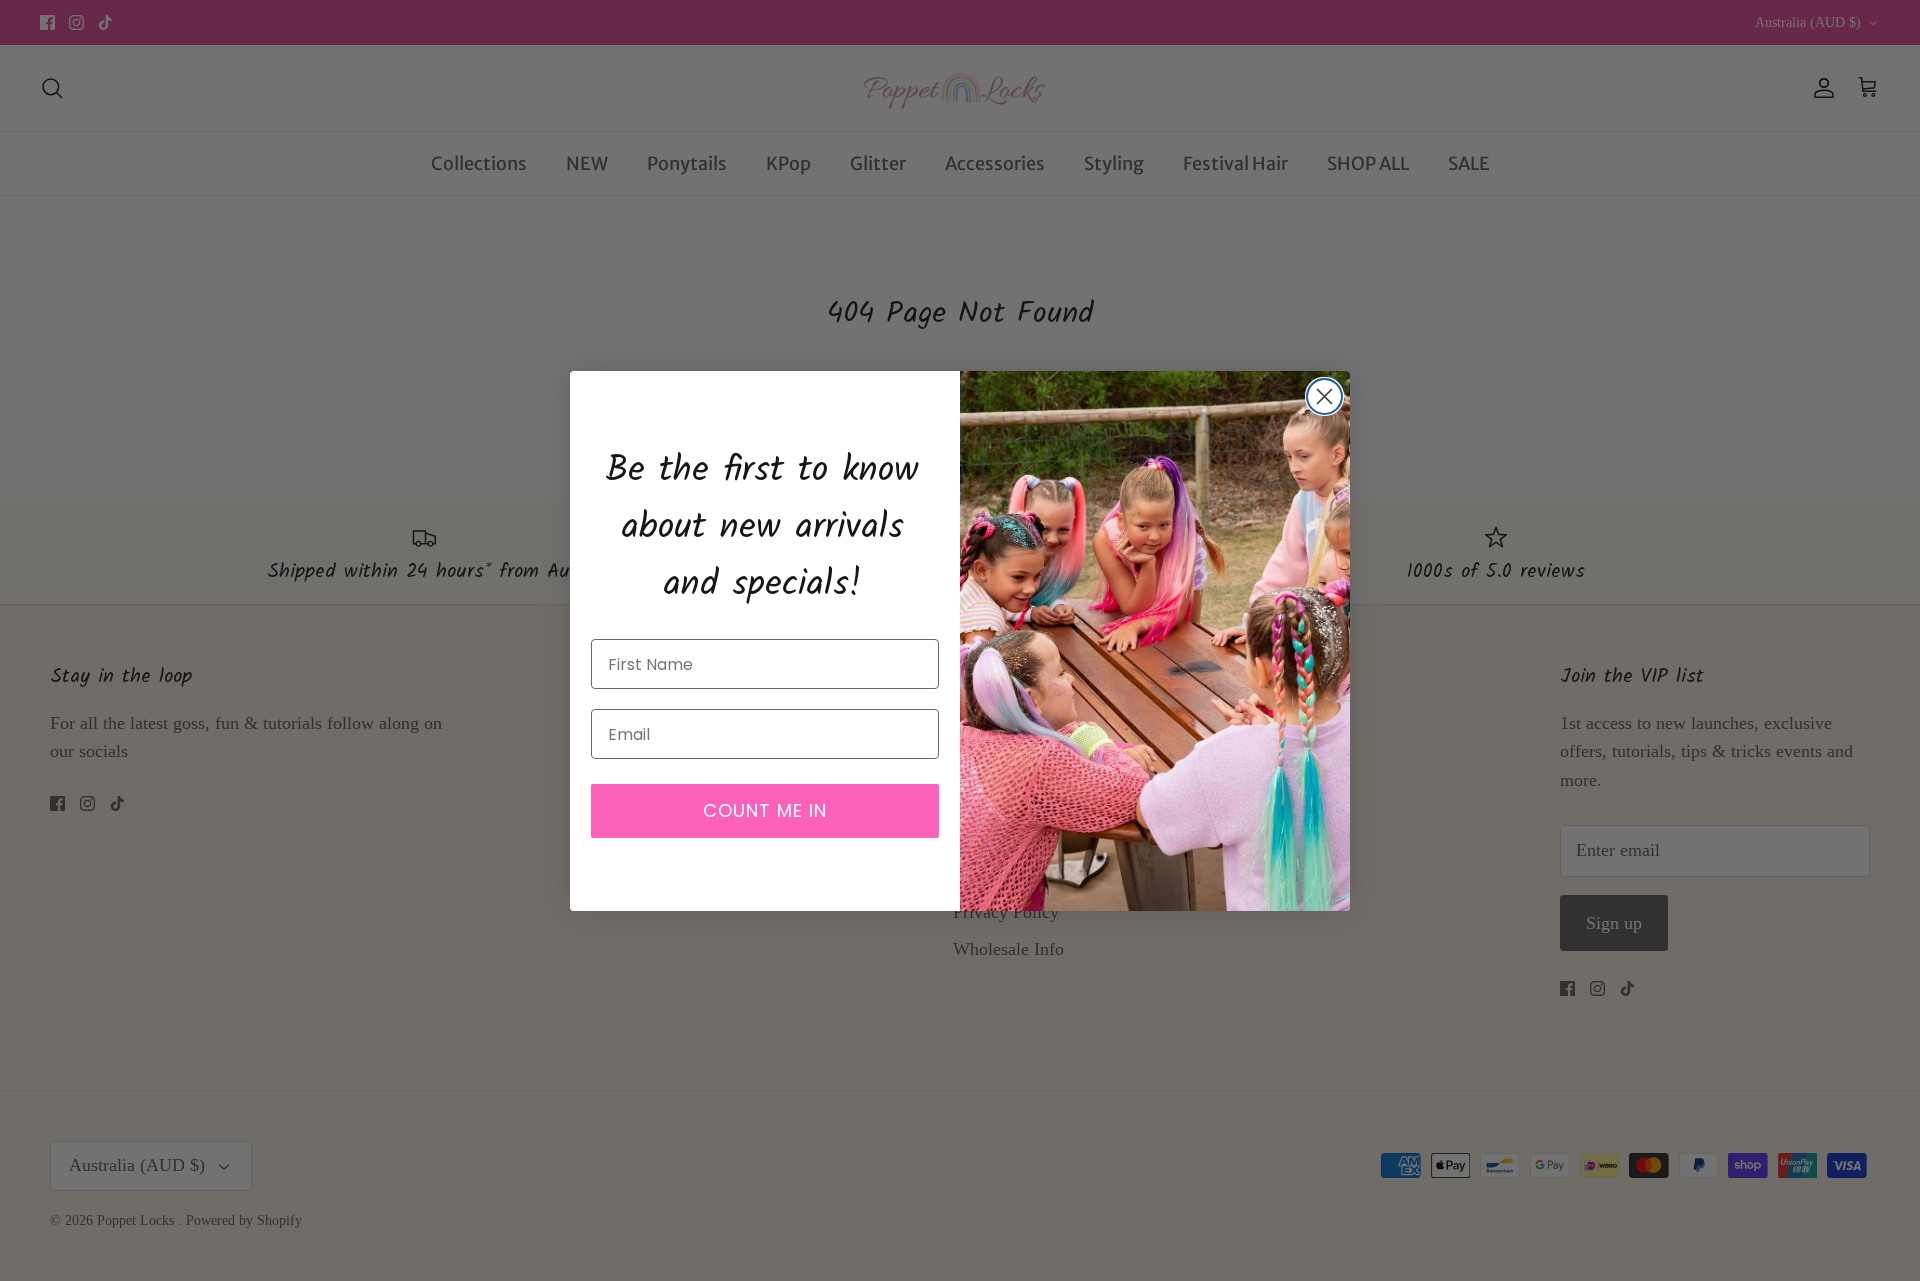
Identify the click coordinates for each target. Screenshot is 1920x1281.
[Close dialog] (1324, 396)
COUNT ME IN (765, 810)
